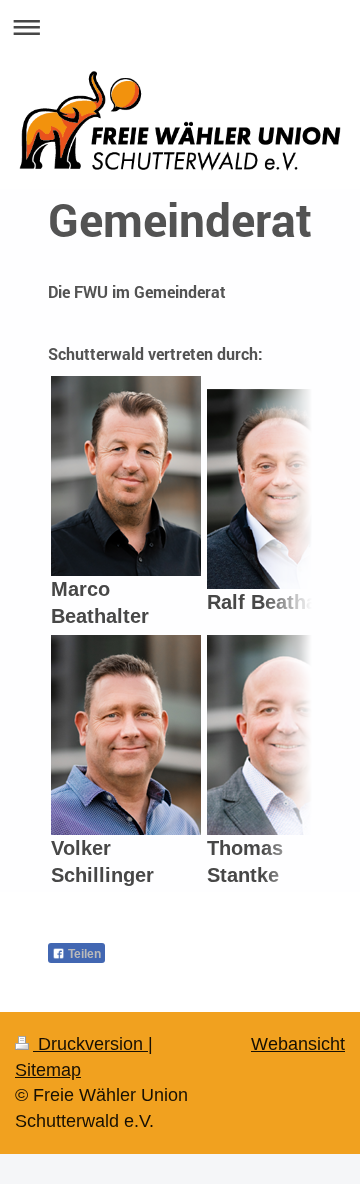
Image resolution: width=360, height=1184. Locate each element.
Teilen (83, 954)
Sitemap (48, 1070)
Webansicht (298, 1044)
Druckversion (90, 1044)
